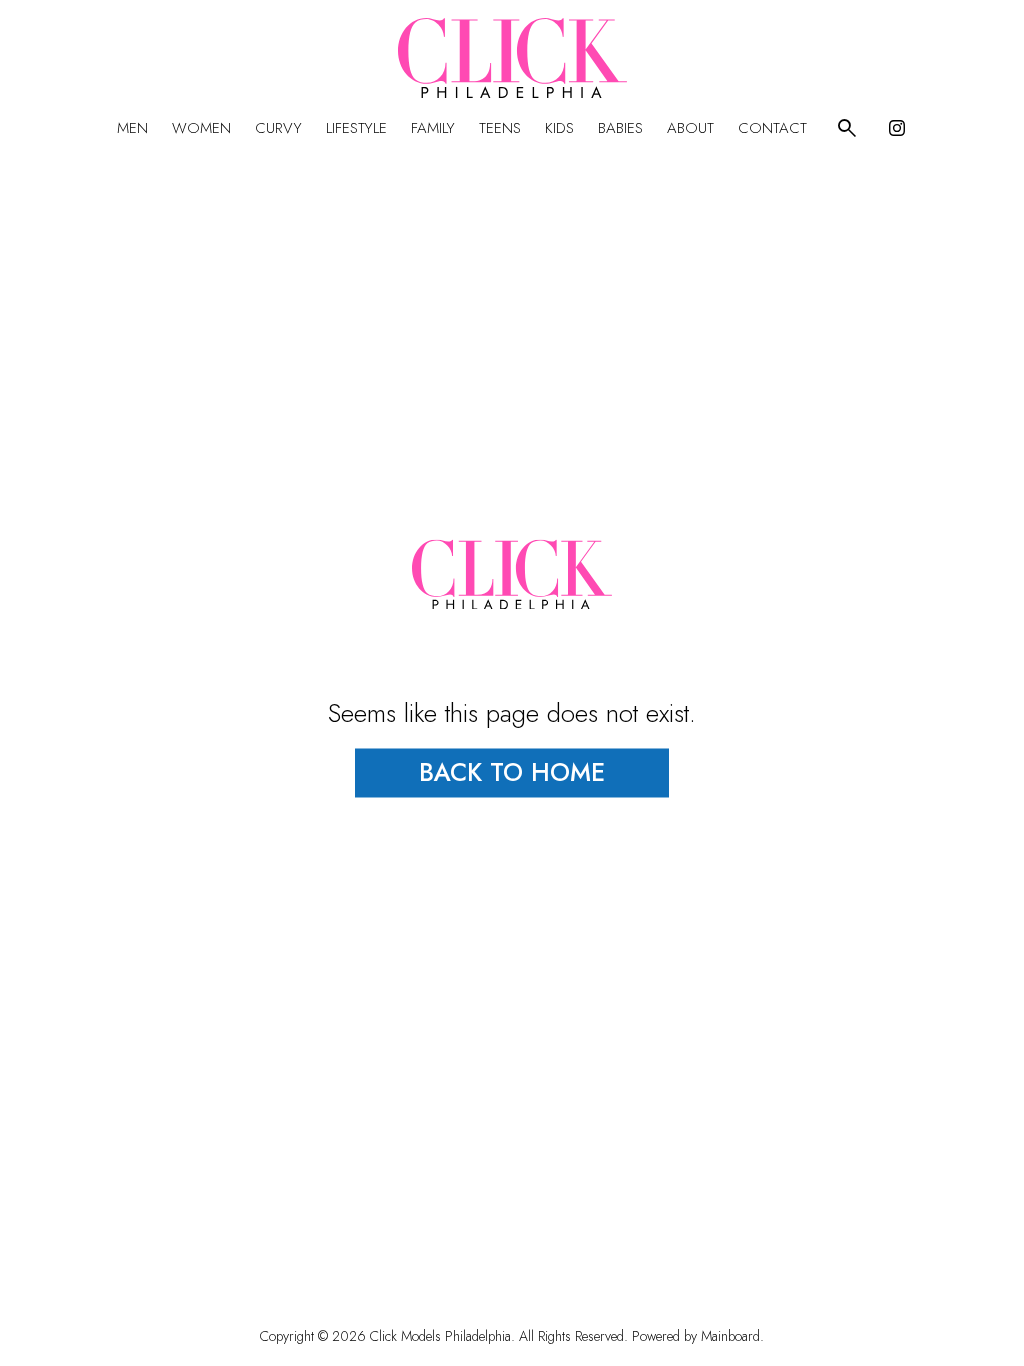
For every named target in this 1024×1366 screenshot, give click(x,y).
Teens (500, 128)
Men (132, 128)
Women (201, 128)
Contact (772, 128)
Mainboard (730, 1336)
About (690, 128)
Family (433, 128)
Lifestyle (356, 128)
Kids (559, 128)
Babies (620, 128)
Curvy (278, 128)
